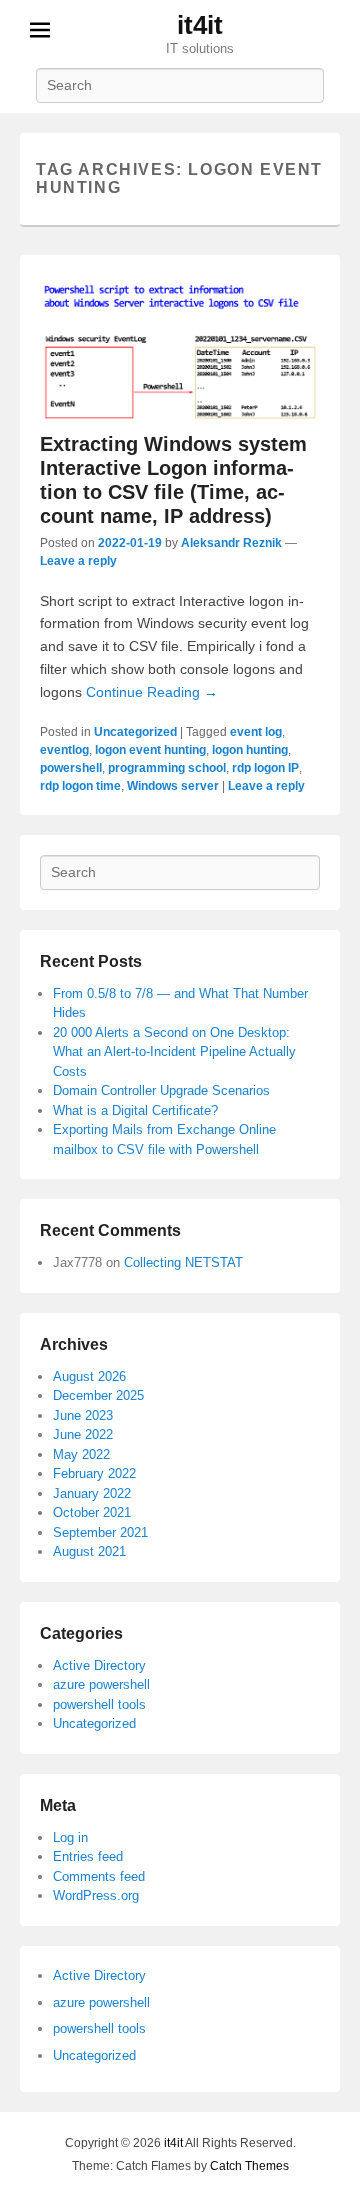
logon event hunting (150, 750)
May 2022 (81, 1454)
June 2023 (83, 1415)
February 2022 (94, 1473)
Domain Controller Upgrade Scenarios (161, 1090)
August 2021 (89, 1551)
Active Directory (99, 1665)
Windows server (173, 786)
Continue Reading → (152, 692)
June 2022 (83, 1434)
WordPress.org (96, 1895)
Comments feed (99, 1876)
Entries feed (88, 1856)
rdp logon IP (265, 768)
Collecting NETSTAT (183, 1262)
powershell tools (99, 1704)
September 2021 (100, 1532)
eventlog (64, 750)
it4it (200, 25)
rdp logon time (80, 786)
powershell (71, 768)
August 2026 (89, 1376)
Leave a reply (78, 561)
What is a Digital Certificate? (135, 1110)
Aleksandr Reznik (231, 543)
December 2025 (98, 1395)
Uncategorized (135, 732)
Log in (70, 1837)
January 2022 (92, 1493)
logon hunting (250, 750)
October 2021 (92, 1512)
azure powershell (101, 1684)
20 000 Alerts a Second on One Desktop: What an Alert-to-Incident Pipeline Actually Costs (174, 1052)
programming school (167, 768)
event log (256, 732)
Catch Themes (249, 2166)
